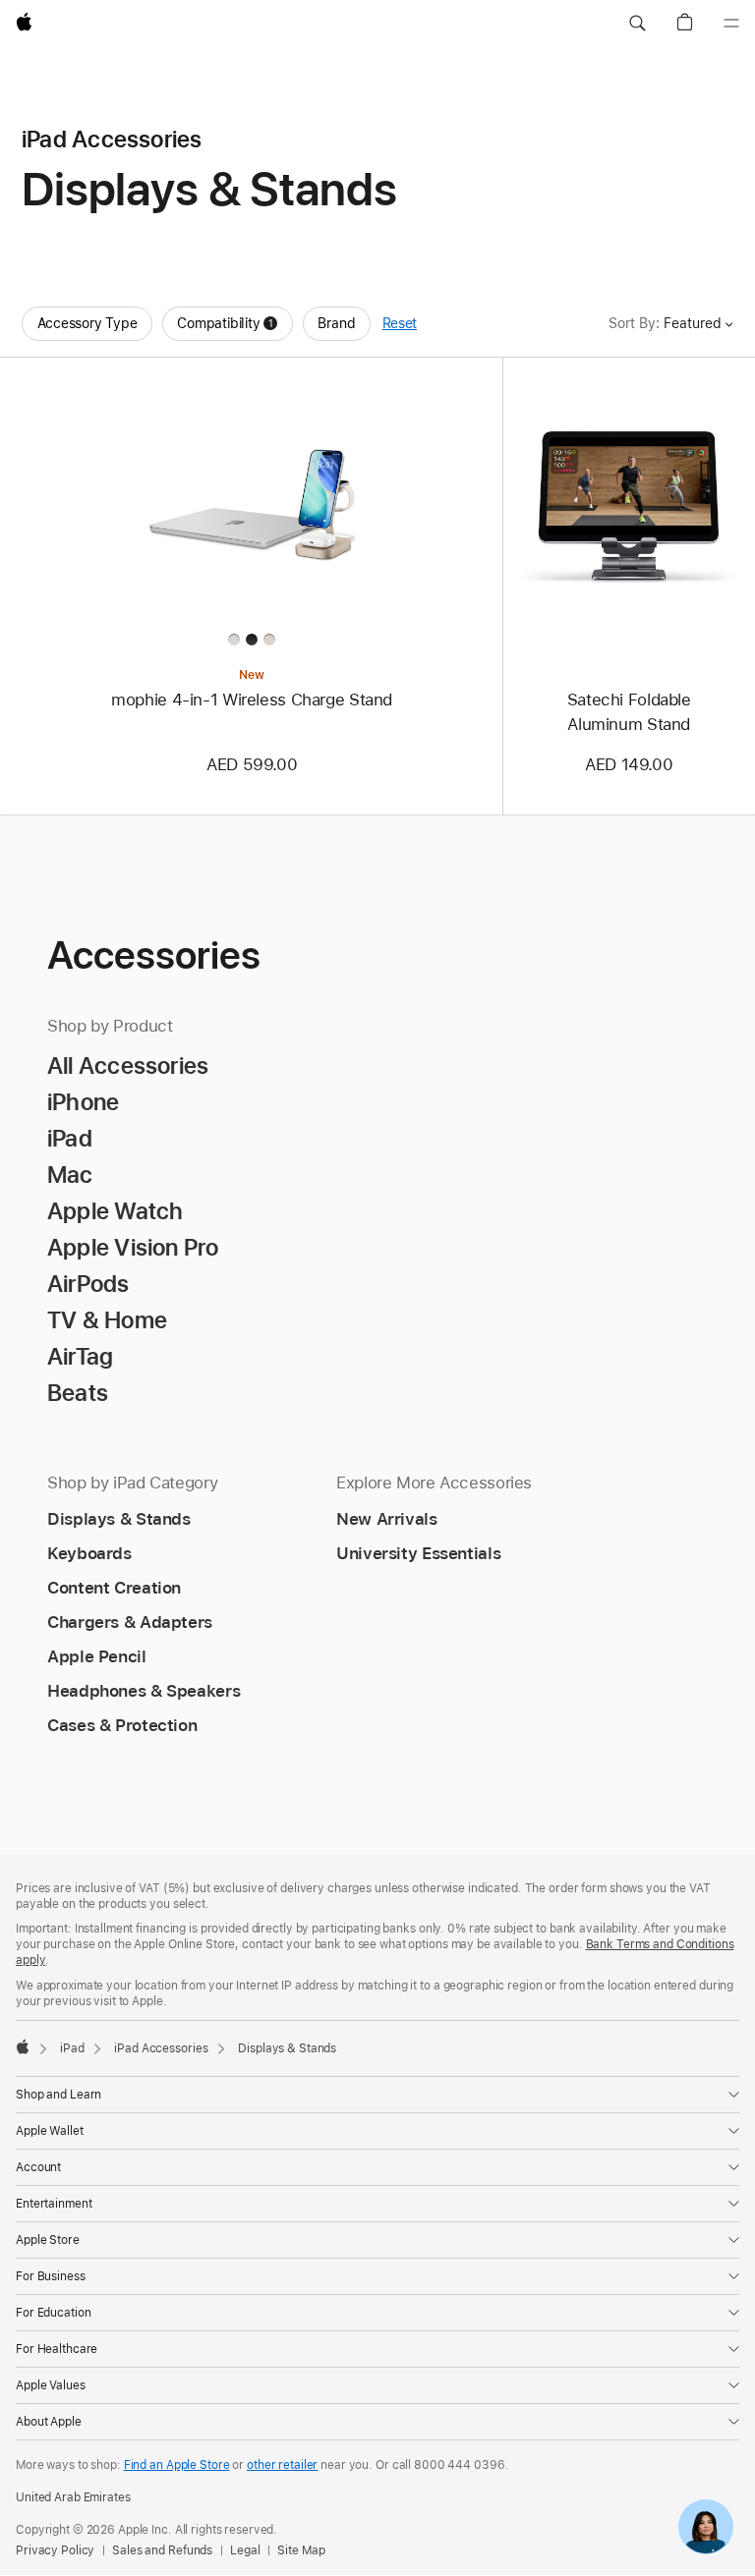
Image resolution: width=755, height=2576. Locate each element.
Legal (245, 2550)
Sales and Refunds (162, 2550)
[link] (706, 2527)
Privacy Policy (55, 2550)
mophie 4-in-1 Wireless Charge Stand (252, 700)
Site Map (301, 2550)
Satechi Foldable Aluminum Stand (629, 712)
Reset (400, 323)
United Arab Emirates (73, 2497)
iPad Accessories (161, 2048)
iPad (72, 2048)
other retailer (282, 2465)
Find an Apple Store (177, 2465)
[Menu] (731, 24)
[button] (637, 24)
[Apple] (23, 2046)
